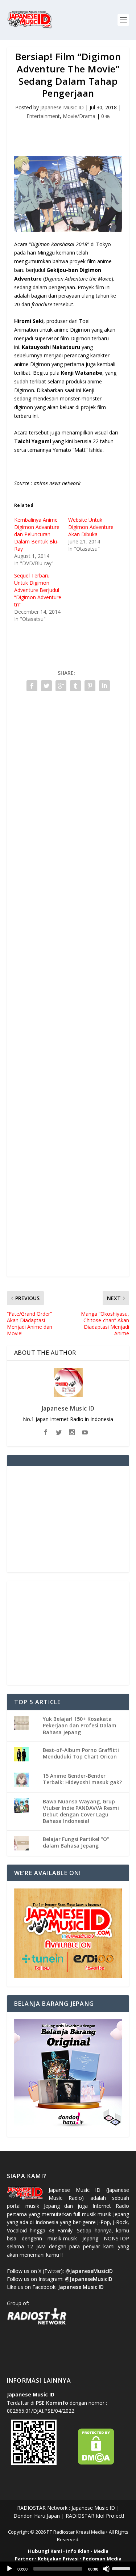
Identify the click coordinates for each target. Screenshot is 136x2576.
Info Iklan (78, 2551)
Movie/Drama (79, 116)
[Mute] (106, 2569)
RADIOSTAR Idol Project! (95, 2516)
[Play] (9, 2569)
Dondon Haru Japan (37, 2516)
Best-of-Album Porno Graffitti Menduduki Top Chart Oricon (81, 1753)
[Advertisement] (71, 134)
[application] (68, 2569)
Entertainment (43, 116)
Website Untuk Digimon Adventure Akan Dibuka (91, 527)
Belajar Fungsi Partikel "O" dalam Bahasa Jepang (76, 1842)
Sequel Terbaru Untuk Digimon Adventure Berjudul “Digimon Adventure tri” (38, 590)
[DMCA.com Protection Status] (96, 2463)
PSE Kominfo (52, 2403)
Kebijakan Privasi (58, 2559)
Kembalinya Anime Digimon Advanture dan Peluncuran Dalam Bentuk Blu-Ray (37, 534)
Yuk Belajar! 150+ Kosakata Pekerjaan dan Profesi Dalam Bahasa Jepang (80, 1725)
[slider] (122, 2568)
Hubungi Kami (45, 2551)
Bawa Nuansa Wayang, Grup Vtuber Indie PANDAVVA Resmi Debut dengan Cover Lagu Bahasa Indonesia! (81, 1811)
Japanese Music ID (62, 107)
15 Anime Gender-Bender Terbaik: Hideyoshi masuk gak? (82, 1779)
